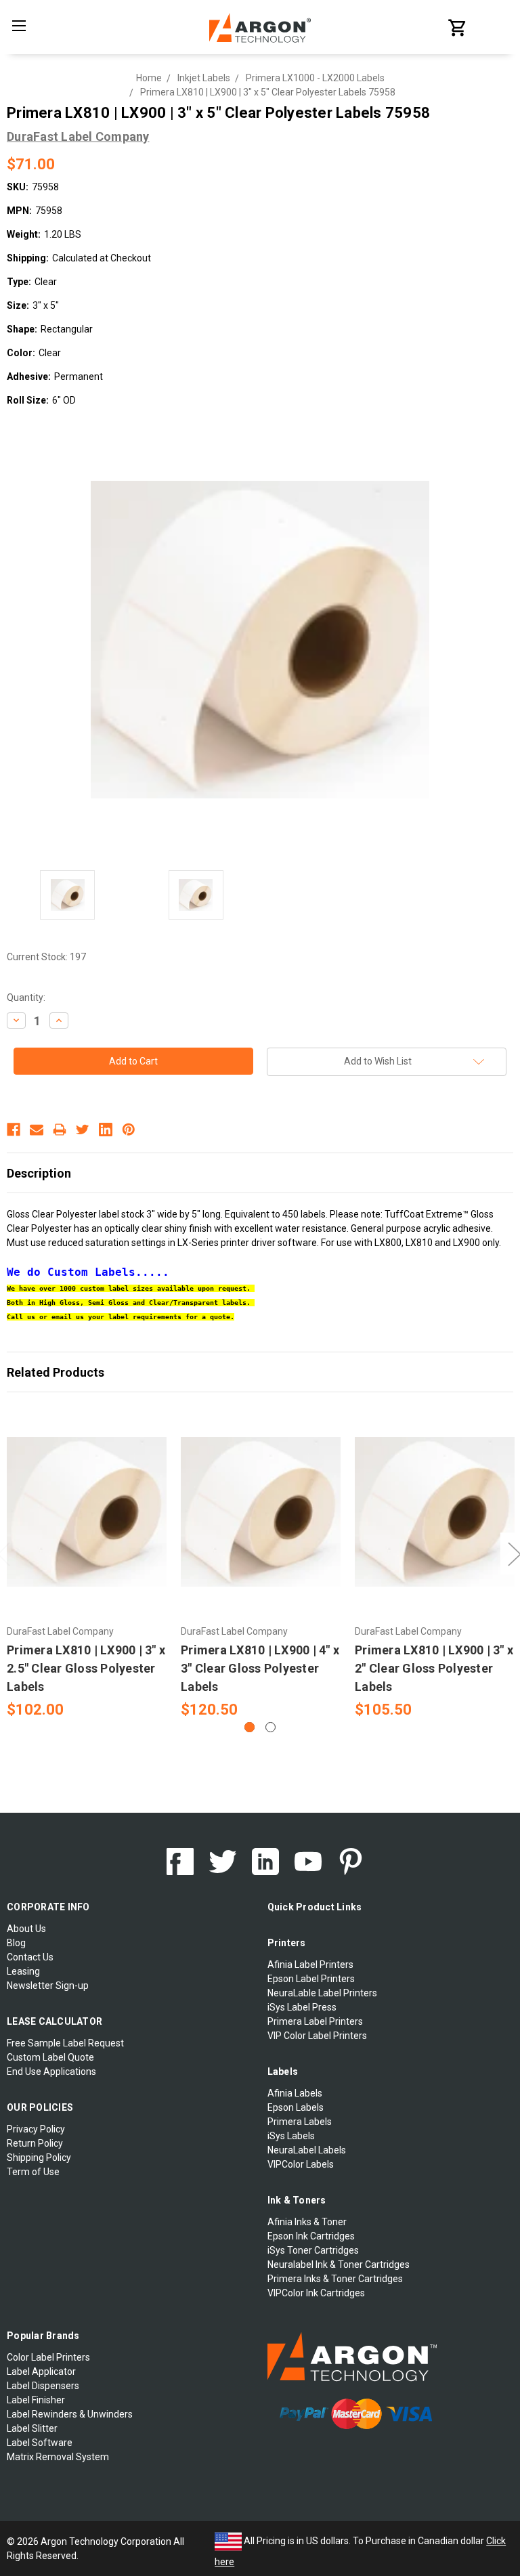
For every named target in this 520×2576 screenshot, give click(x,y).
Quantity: (26, 997)
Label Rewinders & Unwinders (70, 2414)
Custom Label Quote (50, 2057)
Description (39, 1173)
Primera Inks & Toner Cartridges (335, 2279)
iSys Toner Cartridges (313, 2250)
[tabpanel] (87, 1564)
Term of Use (33, 2172)
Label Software (40, 2443)
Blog (16, 1943)
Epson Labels (296, 2107)
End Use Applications (51, 2071)
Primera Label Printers (315, 2021)
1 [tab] (250, 1727)
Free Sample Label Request (65, 2043)
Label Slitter (32, 2428)
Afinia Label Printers (310, 1965)
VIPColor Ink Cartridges (316, 2293)
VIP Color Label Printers (317, 2036)
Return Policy (35, 2143)
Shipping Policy (39, 2158)
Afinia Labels (295, 2093)
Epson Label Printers (311, 1979)
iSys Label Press (302, 2007)
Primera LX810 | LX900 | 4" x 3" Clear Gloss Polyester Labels (260, 1668)
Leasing (23, 1971)
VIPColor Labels (301, 2164)
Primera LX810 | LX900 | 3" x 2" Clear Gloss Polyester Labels (434, 1668)
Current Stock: (46, 957)
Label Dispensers (43, 2386)
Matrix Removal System (58, 2457)
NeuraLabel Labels (307, 2150)
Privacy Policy (36, 2129)
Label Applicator (41, 2371)
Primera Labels (300, 2122)
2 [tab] (270, 1727)
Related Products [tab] (56, 1372)
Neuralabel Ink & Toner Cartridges (339, 2264)
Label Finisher (36, 2400)
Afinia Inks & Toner (307, 2222)
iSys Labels (291, 2136)
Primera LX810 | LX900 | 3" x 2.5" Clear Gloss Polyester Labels (86, 1668)
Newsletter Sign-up (48, 1985)
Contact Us (30, 1957)
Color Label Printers (48, 2357)
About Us (26, 1929)
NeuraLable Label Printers (322, 1993)
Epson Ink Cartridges (311, 2236)
